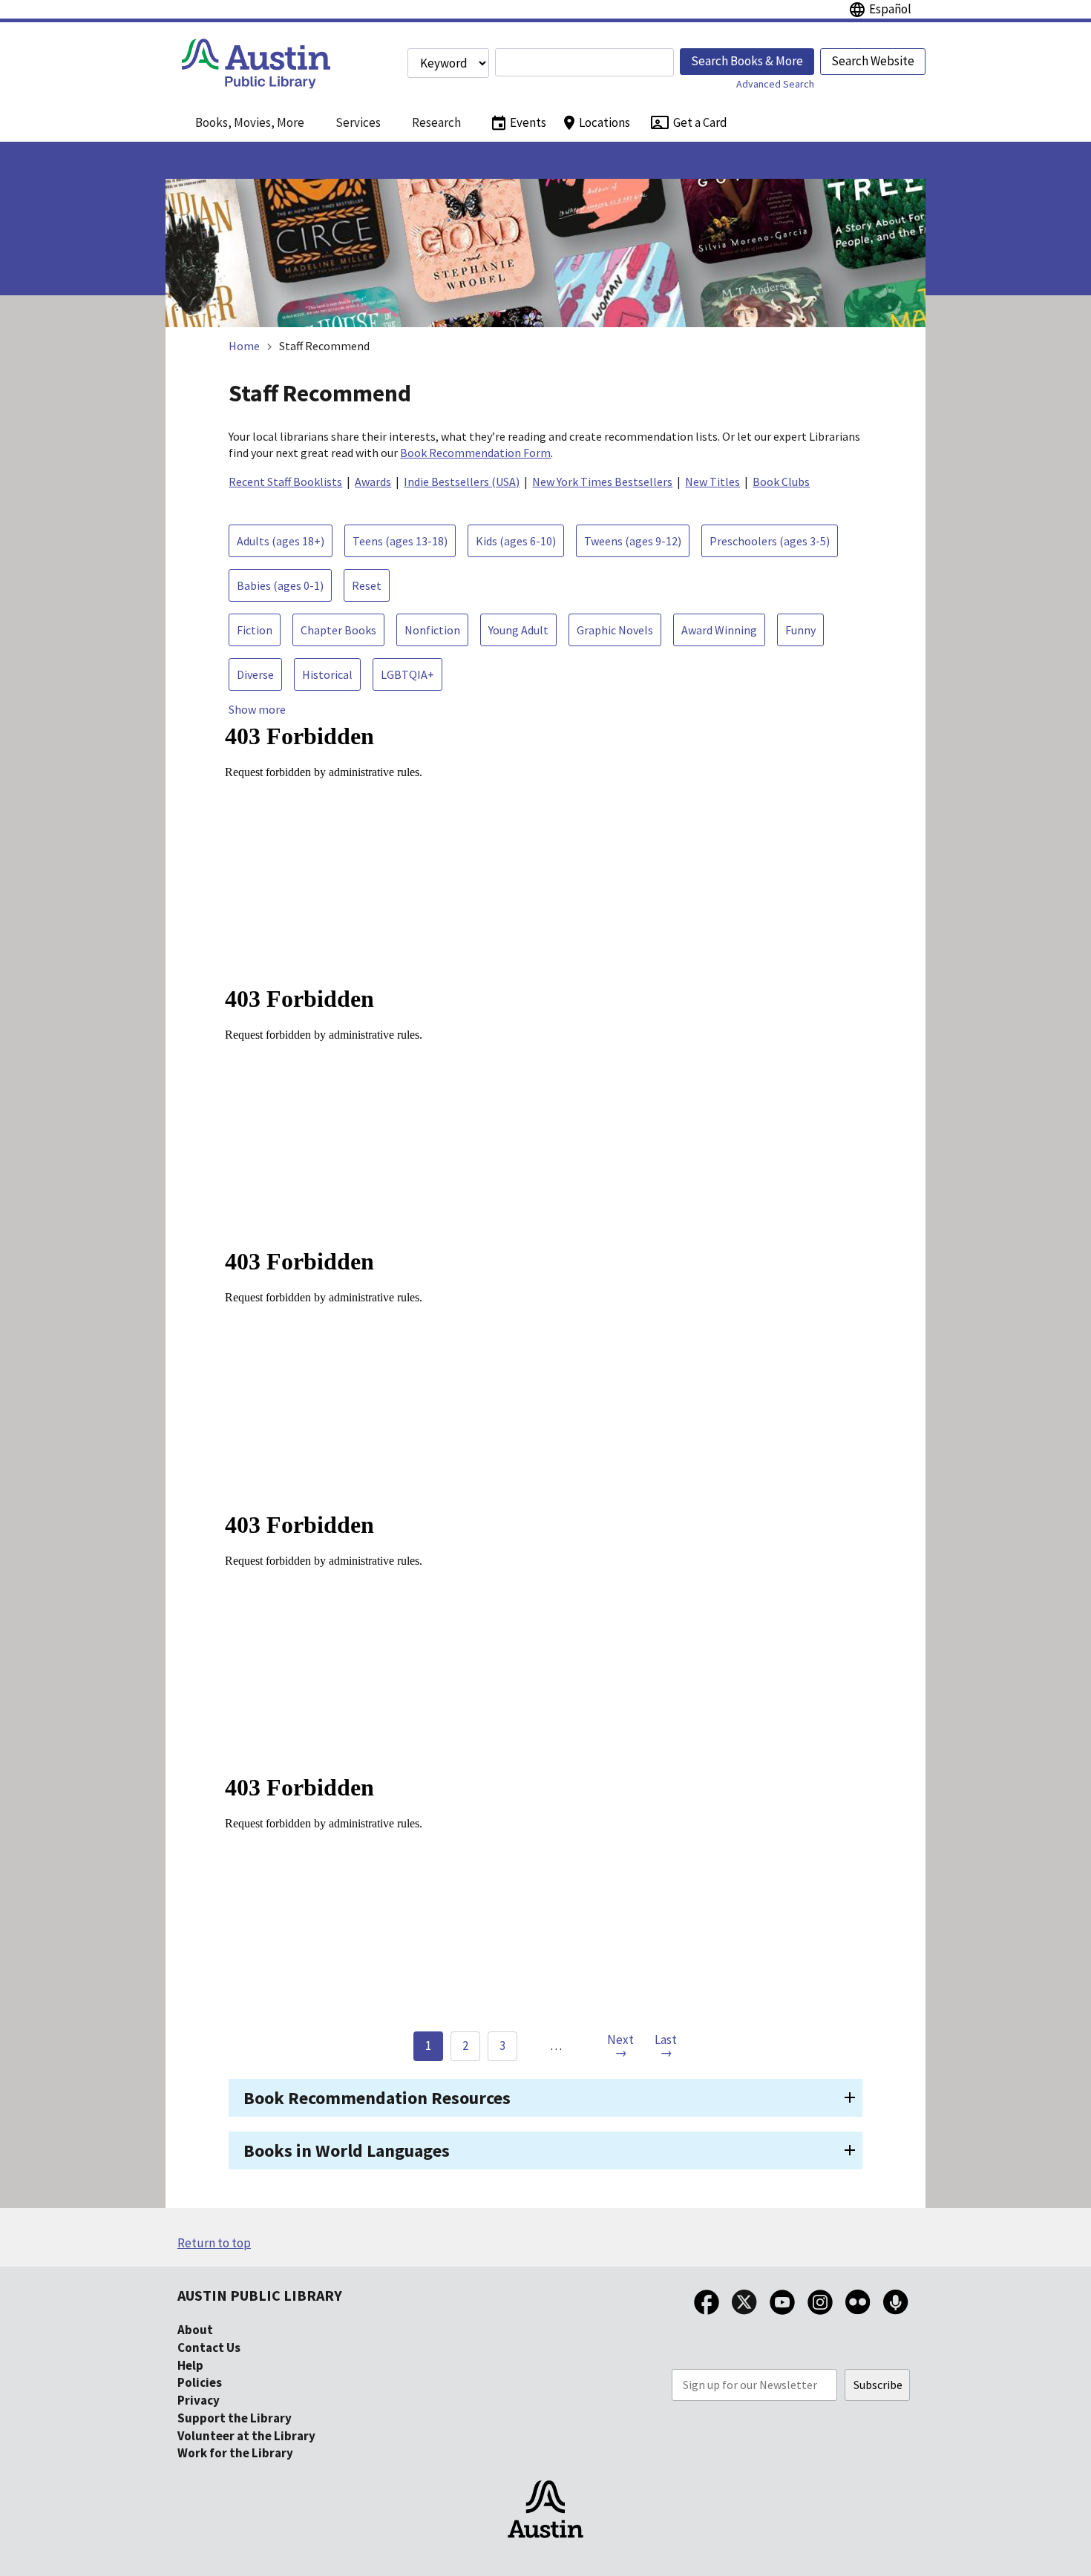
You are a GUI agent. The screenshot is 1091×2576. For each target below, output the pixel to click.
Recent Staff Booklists (285, 482)
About (195, 2330)
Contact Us (209, 2347)
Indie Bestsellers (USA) (462, 482)
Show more (257, 709)
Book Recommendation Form (475, 453)
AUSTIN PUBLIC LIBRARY (260, 2295)
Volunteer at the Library (246, 2436)
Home (244, 346)
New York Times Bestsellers (602, 482)
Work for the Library (235, 2453)
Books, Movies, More (250, 122)
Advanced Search (775, 84)
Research (436, 122)
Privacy (199, 2400)
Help (190, 2365)
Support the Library (235, 2418)
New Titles (712, 482)
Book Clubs (781, 482)
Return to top (214, 2243)
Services (358, 122)
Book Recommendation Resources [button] (377, 2098)
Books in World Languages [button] (347, 2150)
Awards (373, 482)
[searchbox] (584, 62)
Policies (200, 2382)
